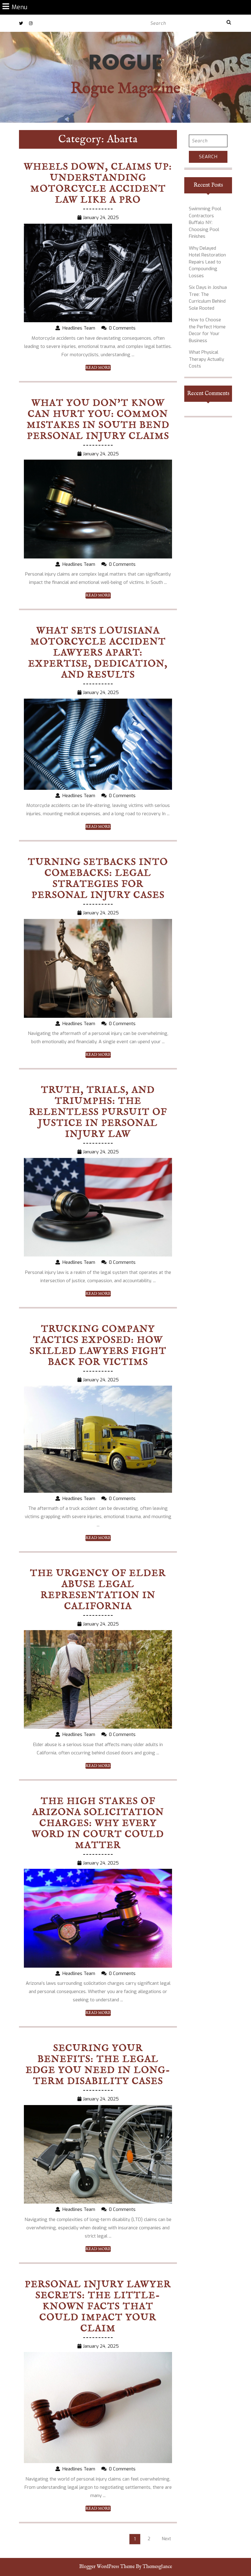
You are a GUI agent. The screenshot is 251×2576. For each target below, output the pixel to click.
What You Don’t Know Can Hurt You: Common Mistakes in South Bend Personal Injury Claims (98, 420)
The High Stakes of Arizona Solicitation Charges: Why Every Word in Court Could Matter (98, 1824)
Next (167, 2539)
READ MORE (98, 368)
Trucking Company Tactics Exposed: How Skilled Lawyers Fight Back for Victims (98, 1346)
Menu (19, 7)
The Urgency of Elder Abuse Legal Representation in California (98, 1590)
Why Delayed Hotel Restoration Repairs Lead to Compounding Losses (207, 262)
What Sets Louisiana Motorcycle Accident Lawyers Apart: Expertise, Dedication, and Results (98, 653)
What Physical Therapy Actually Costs (206, 359)
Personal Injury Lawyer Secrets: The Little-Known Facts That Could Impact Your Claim (98, 2307)
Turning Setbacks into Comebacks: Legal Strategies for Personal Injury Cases (98, 879)
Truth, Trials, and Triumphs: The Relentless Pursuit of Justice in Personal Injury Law (98, 1112)
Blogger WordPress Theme (107, 2567)
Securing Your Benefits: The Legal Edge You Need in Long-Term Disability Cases (98, 2065)
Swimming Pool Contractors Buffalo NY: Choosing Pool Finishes (205, 222)
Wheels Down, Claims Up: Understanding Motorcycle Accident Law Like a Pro (98, 184)
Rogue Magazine (125, 89)
